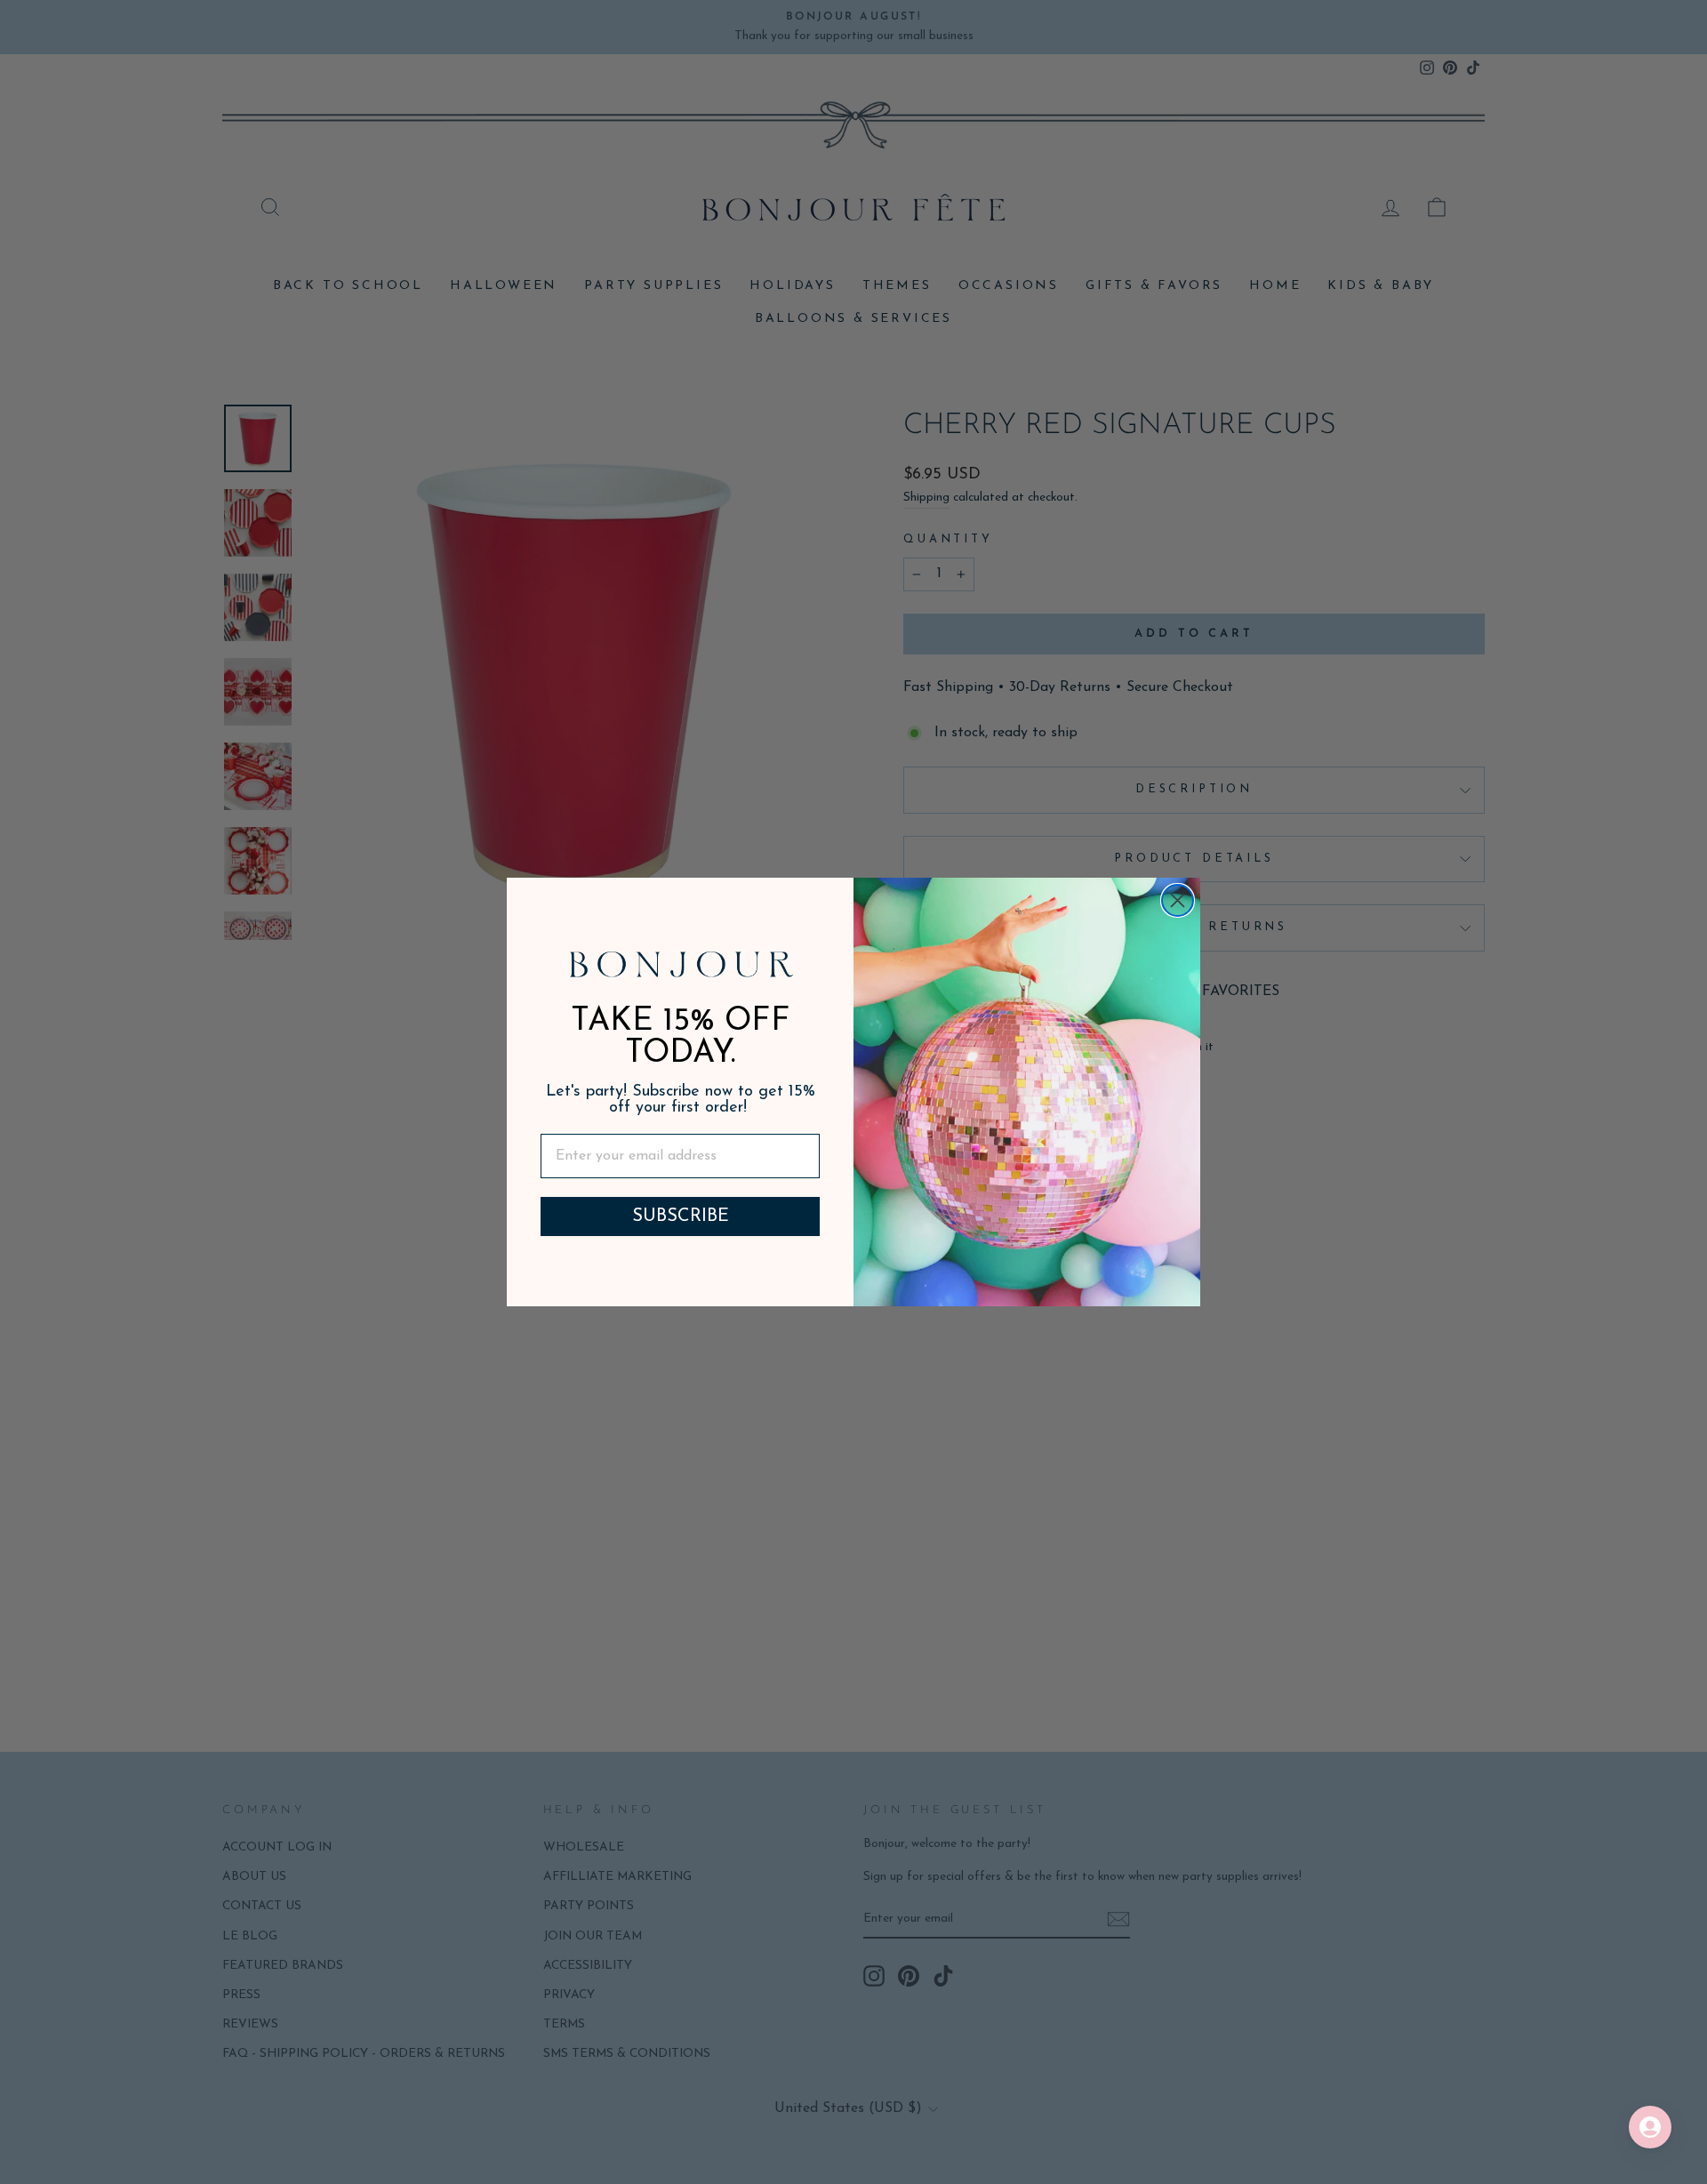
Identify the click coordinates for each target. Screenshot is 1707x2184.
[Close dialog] (1178, 900)
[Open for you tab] (1650, 2127)
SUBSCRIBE (681, 1216)
